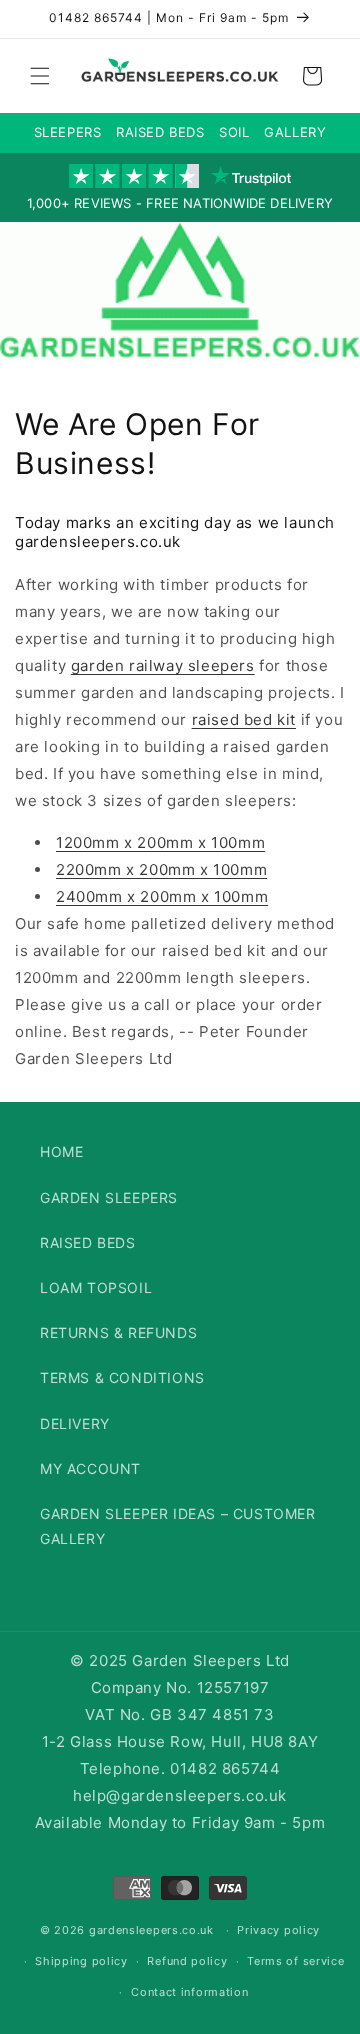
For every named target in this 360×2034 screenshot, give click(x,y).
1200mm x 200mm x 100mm (160, 842)
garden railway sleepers (163, 665)
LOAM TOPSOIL (96, 1287)
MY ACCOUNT (90, 1468)
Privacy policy (278, 1930)
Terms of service (295, 1961)
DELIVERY (75, 1423)
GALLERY (295, 132)
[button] (40, 76)
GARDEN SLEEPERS (109, 1197)
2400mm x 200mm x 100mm (162, 896)
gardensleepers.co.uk (151, 1930)
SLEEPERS (68, 132)
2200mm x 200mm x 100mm (161, 869)
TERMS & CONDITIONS (122, 1377)
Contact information (189, 1992)
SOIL (234, 132)
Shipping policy (81, 1961)
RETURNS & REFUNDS (118, 1332)
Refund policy (187, 1961)
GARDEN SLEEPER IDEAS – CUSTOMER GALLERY (178, 1526)
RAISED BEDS (160, 132)
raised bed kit (244, 719)
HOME (61, 1151)
